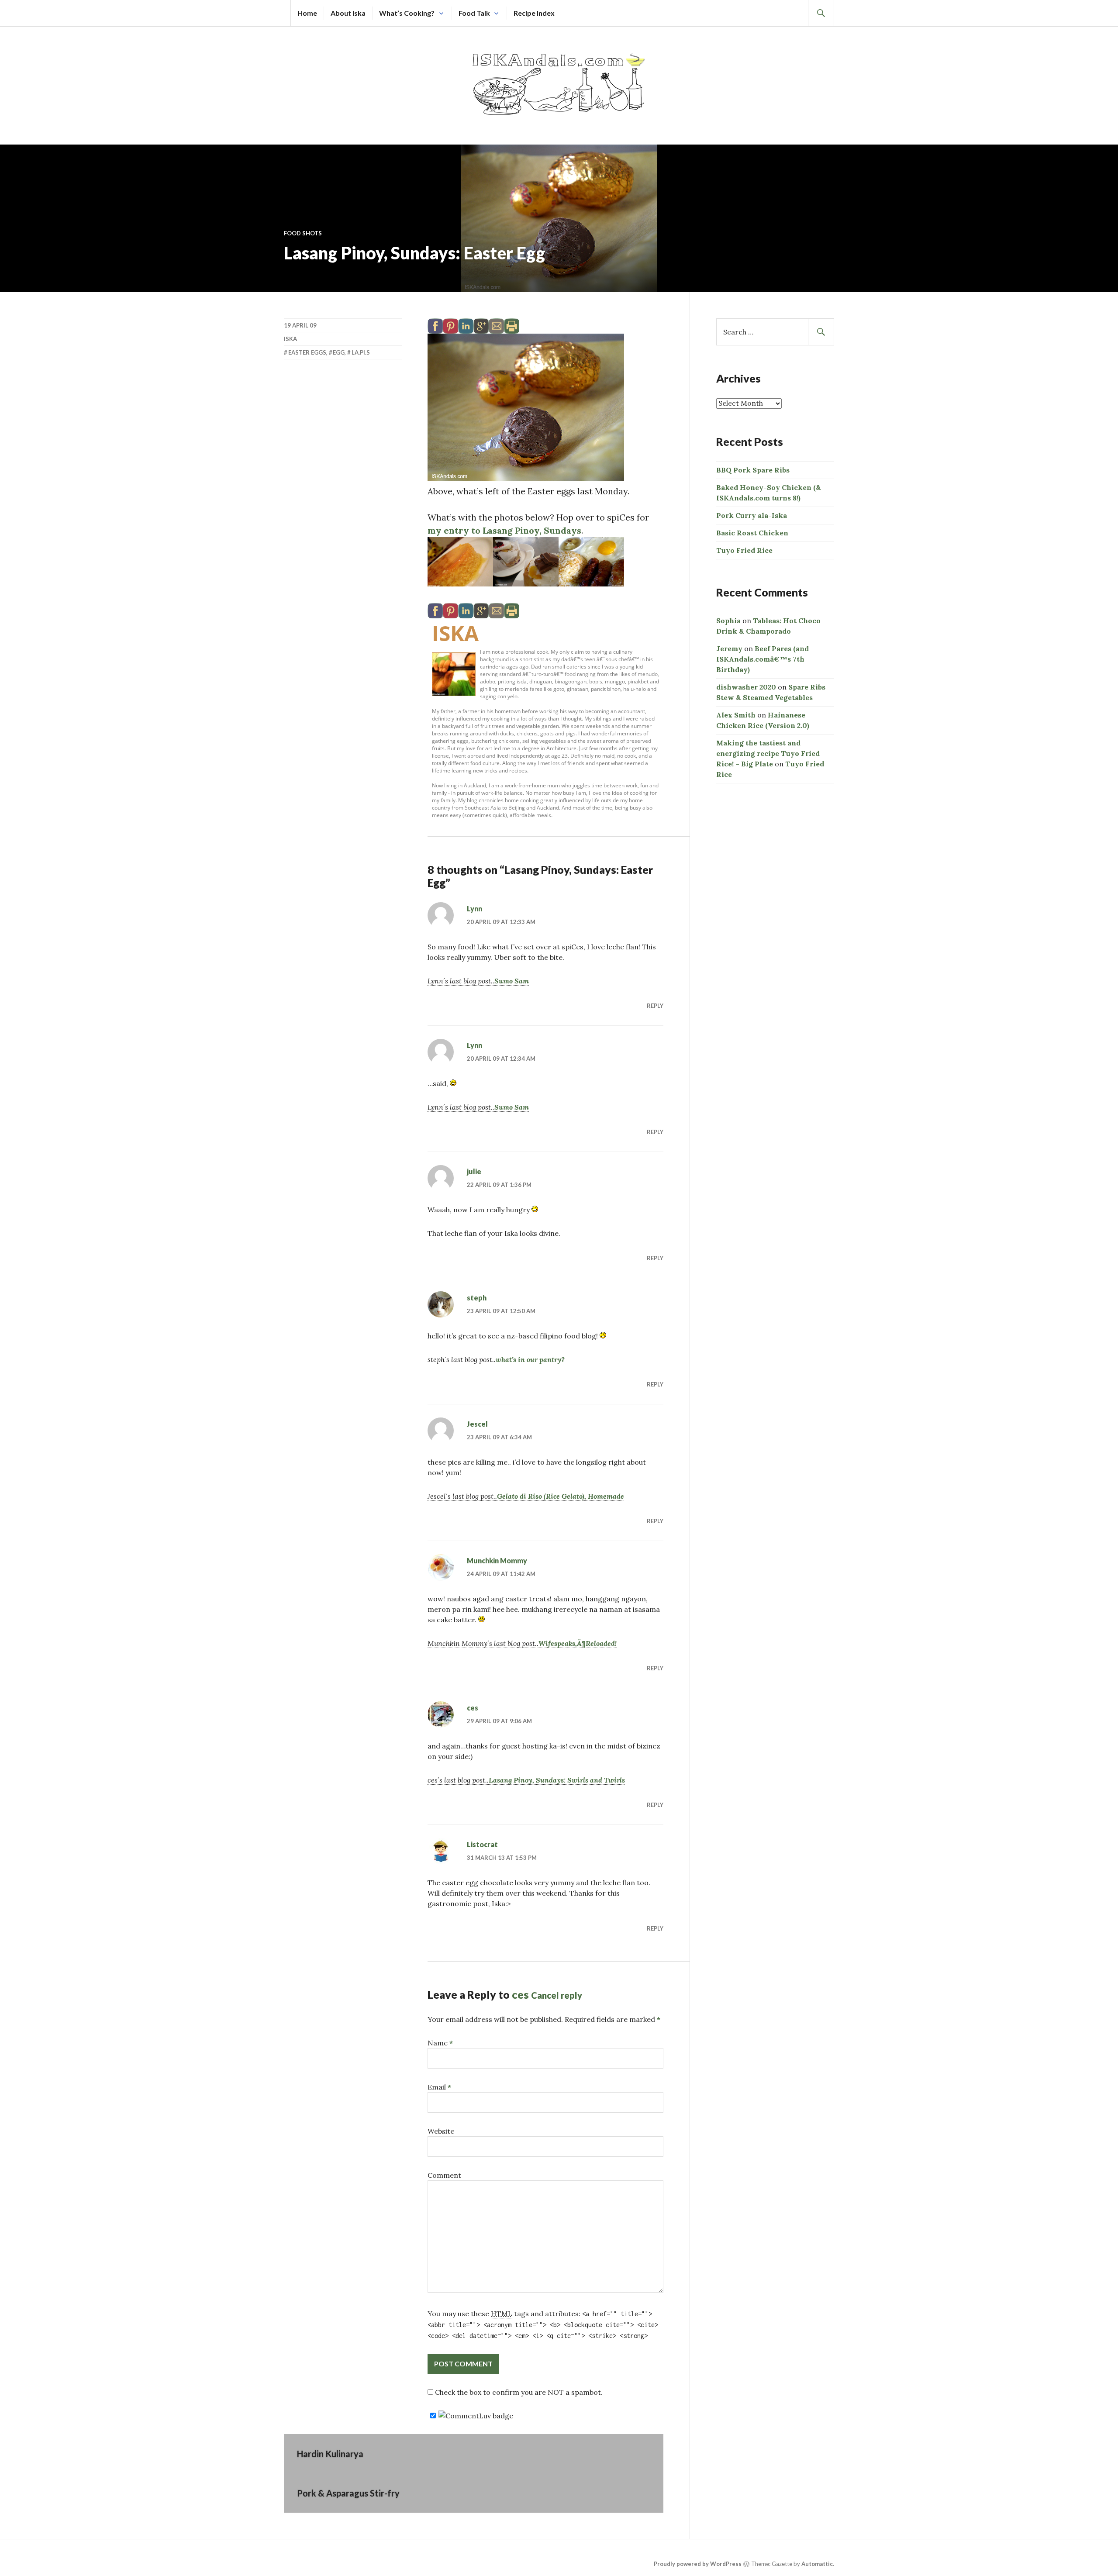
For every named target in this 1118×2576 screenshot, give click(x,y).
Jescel (477, 1424)
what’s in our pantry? (530, 1359)
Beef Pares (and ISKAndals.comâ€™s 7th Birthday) (763, 659)
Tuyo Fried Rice (744, 550)
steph (477, 1298)
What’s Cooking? (407, 13)
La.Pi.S (361, 352)
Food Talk (474, 13)
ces (473, 1708)
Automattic (817, 2564)
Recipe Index (534, 13)
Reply (655, 1006)
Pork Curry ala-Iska (752, 515)
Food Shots (303, 233)
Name (440, 2043)
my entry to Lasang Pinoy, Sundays (504, 530)
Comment (444, 2175)
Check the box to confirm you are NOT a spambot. (518, 2392)
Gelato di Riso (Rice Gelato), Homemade (561, 1496)
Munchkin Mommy (497, 1560)
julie (474, 1171)
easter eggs (307, 352)
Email (439, 2087)
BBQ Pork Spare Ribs (753, 470)
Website (441, 2131)
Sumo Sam (512, 981)
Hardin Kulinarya (330, 2454)
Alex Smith (736, 715)
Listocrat (482, 1844)
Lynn (474, 909)
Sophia (728, 621)
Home (307, 13)
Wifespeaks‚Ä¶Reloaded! (578, 1643)
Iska (455, 633)
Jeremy (729, 648)
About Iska (348, 13)
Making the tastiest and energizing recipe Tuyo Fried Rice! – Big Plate (768, 753)
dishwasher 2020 (746, 687)
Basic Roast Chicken (752, 533)
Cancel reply (557, 1995)
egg (339, 352)
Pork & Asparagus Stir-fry (348, 2493)
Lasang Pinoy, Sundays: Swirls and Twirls (557, 1780)
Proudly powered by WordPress (698, 2564)
